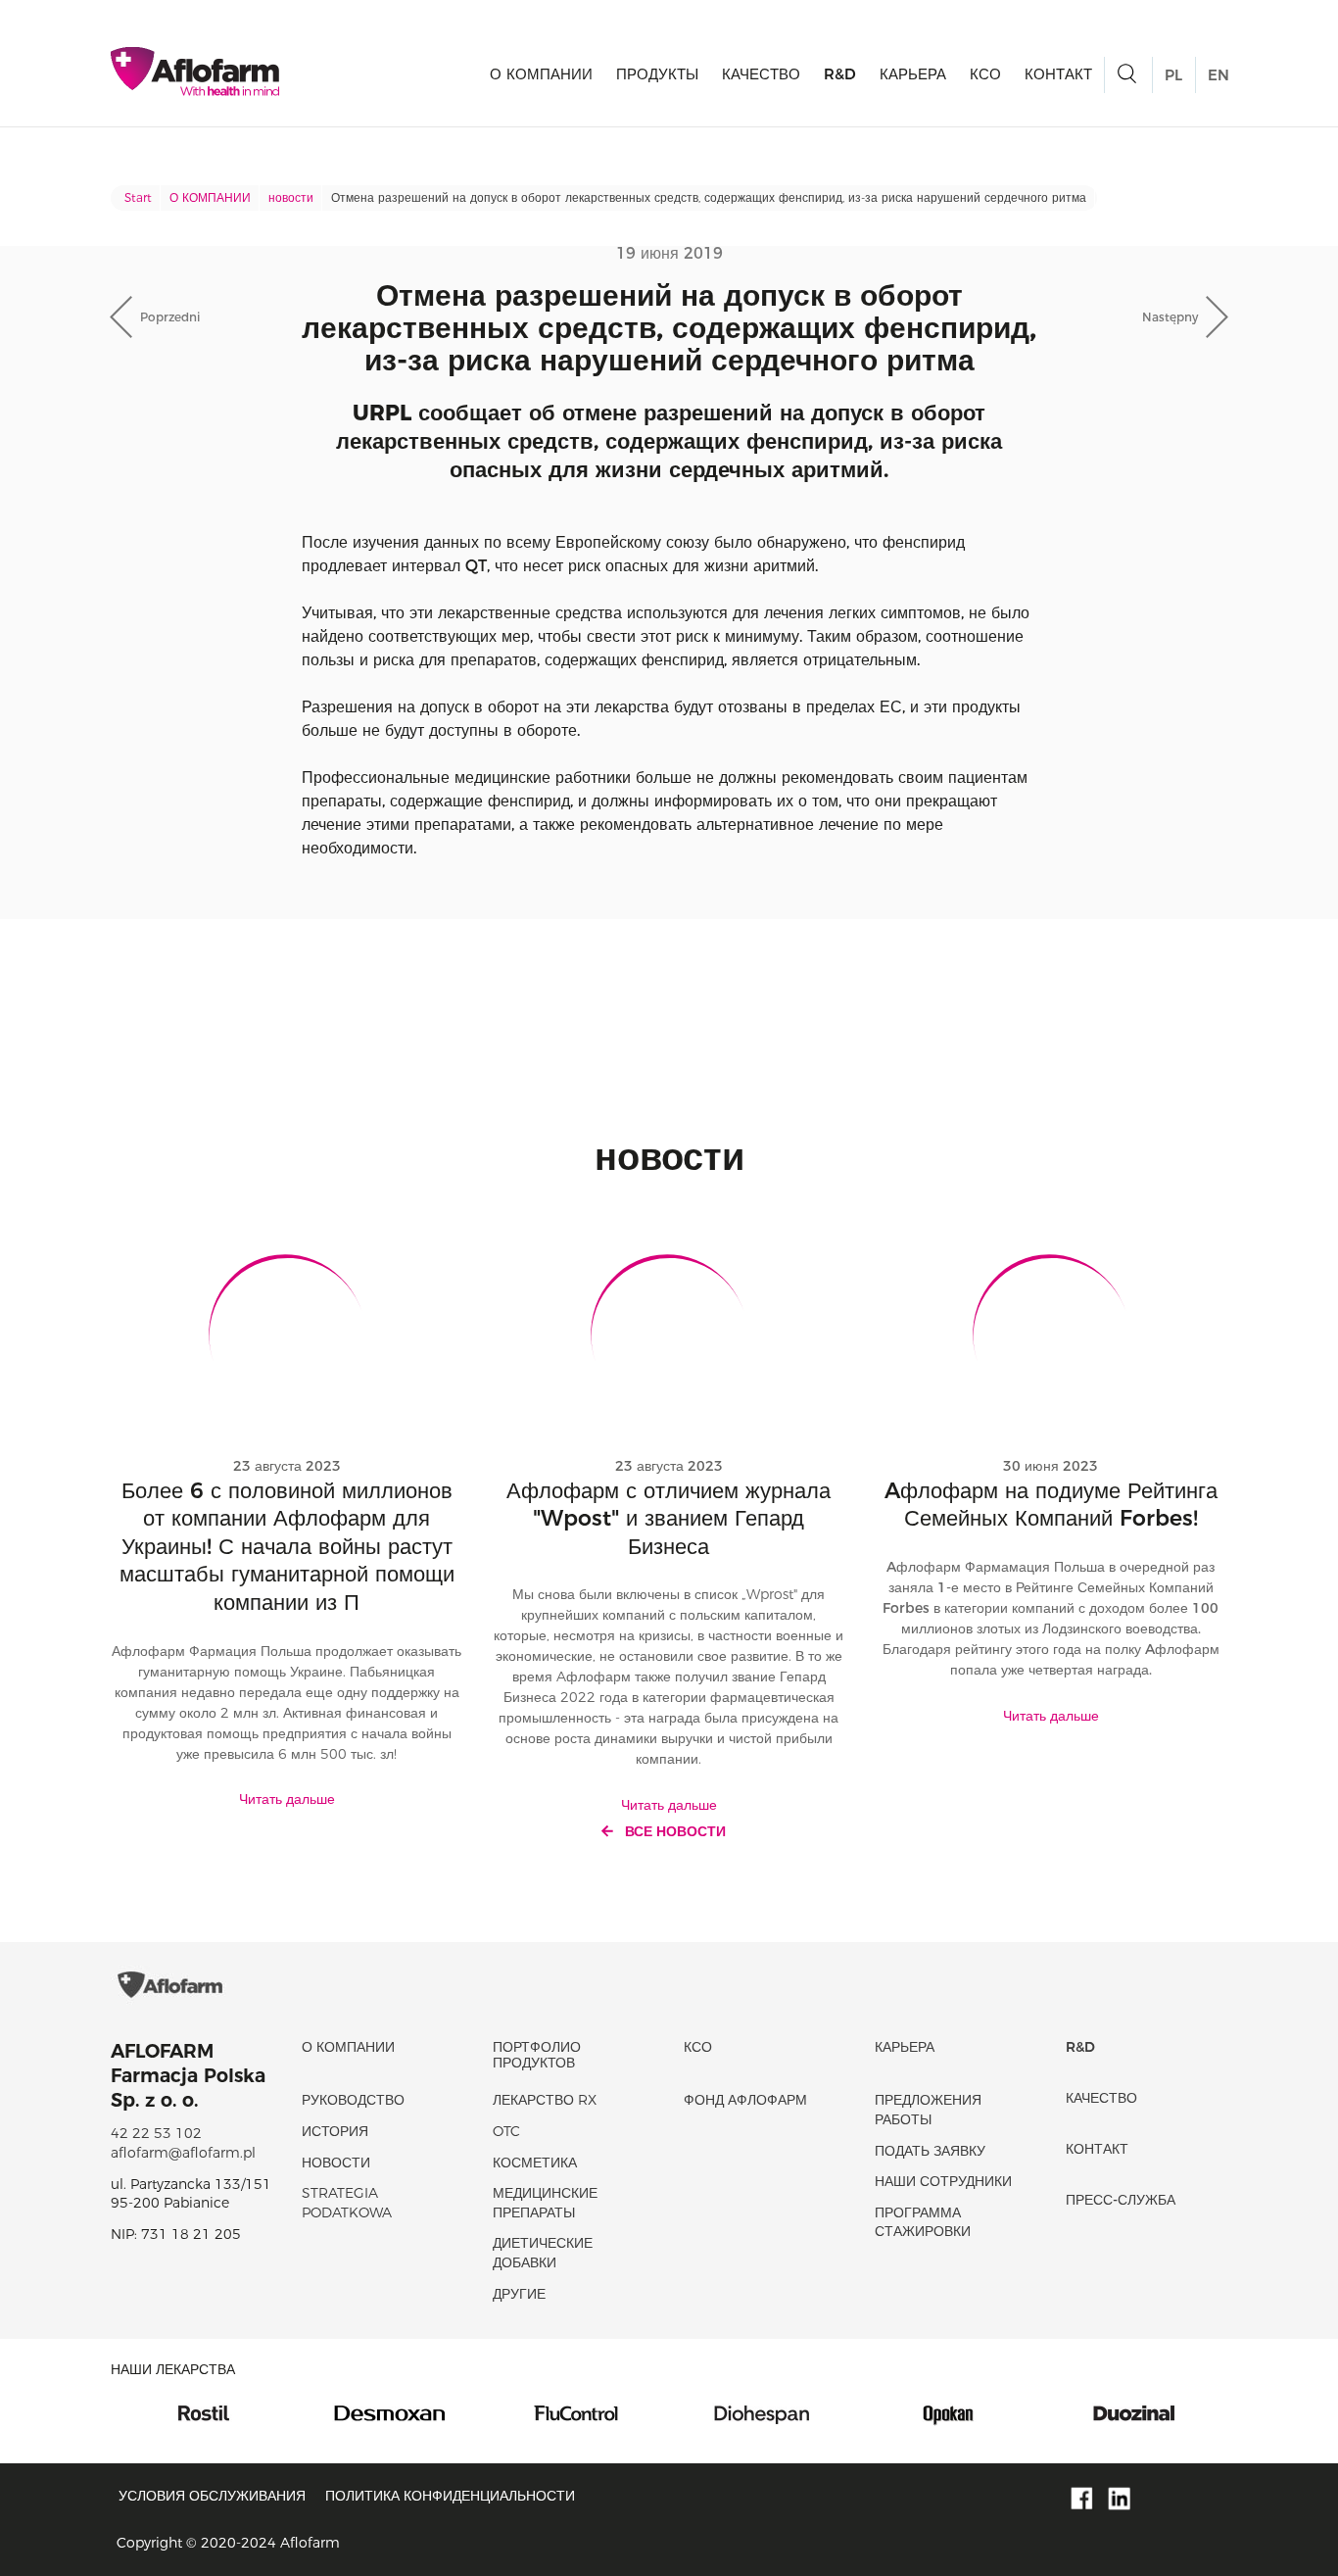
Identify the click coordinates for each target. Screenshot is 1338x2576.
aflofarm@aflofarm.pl (183, 2153)
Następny (1170, 317)
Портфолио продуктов (537, 2054)
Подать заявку (930, 2151)
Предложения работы (928, 2110)
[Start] (195, 72)
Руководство (353, 2100)
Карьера (913, 74)
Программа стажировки (923, 2222)
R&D (840, 74)
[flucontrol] (465, 2411)
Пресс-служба (1121, 2200)
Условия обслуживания (212, 2496)
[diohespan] (651, 2411)
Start (138, 197)
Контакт (1058, 74)
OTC (506, 2131)
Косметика (535, 2163)
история (335, 2131)
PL (1173, 75)
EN (1219, 75)
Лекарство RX (545, 2100)
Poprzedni (170, 317)
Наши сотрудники (943, 2181)
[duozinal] (1024, 2411)
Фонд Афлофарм (745, 2100)
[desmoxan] (279, 2411)
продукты (657, 74)
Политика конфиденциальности (450, 2496)
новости (291, 197)
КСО (985, 74)
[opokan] (837, 2411)
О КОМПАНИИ (541, 74)
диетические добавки (543, 2253)
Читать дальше (287, 1799)
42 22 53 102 (156, 2133)
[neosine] (1210, 2411)
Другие (519, 2294)
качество (761, 74)
